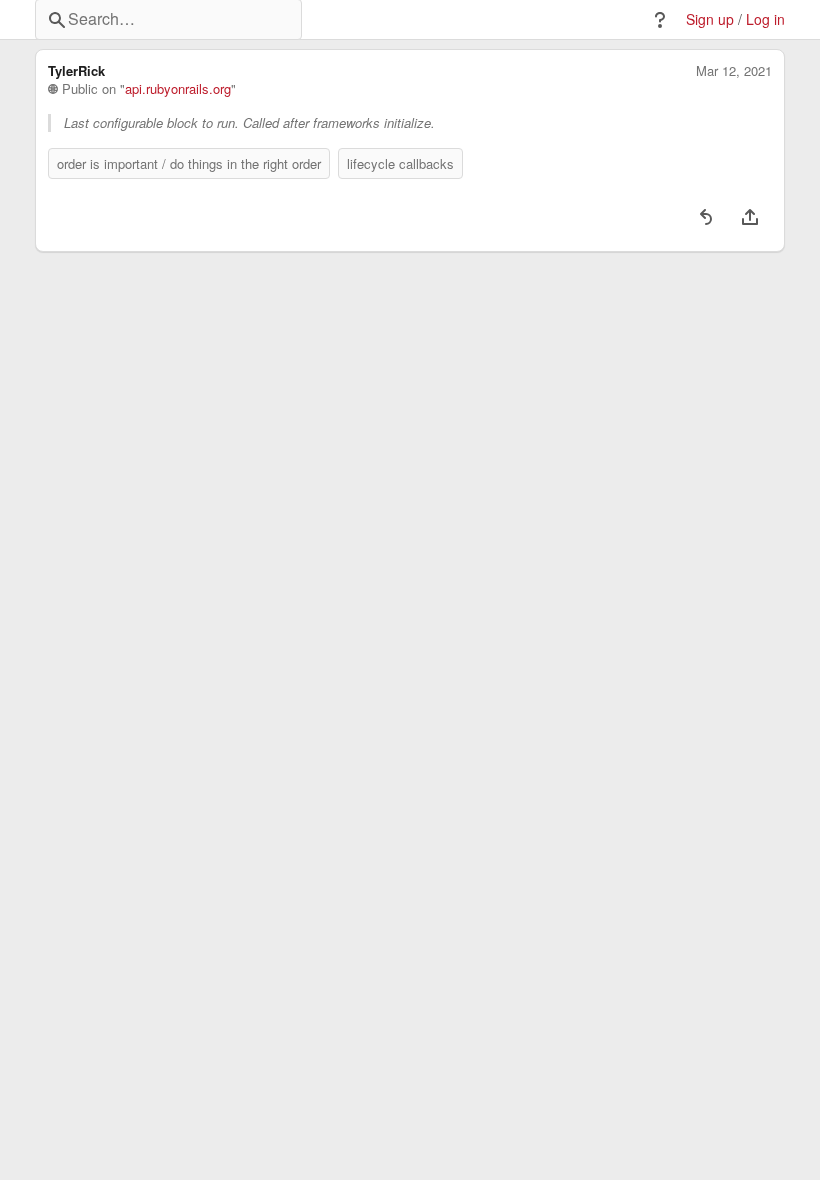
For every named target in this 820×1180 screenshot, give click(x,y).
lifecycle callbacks (400, 163)
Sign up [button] (710, 19)
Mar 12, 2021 (734, 71)
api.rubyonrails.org (178, 89)
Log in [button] (765, 19)
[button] (660, 20)
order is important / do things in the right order (189, 163)
